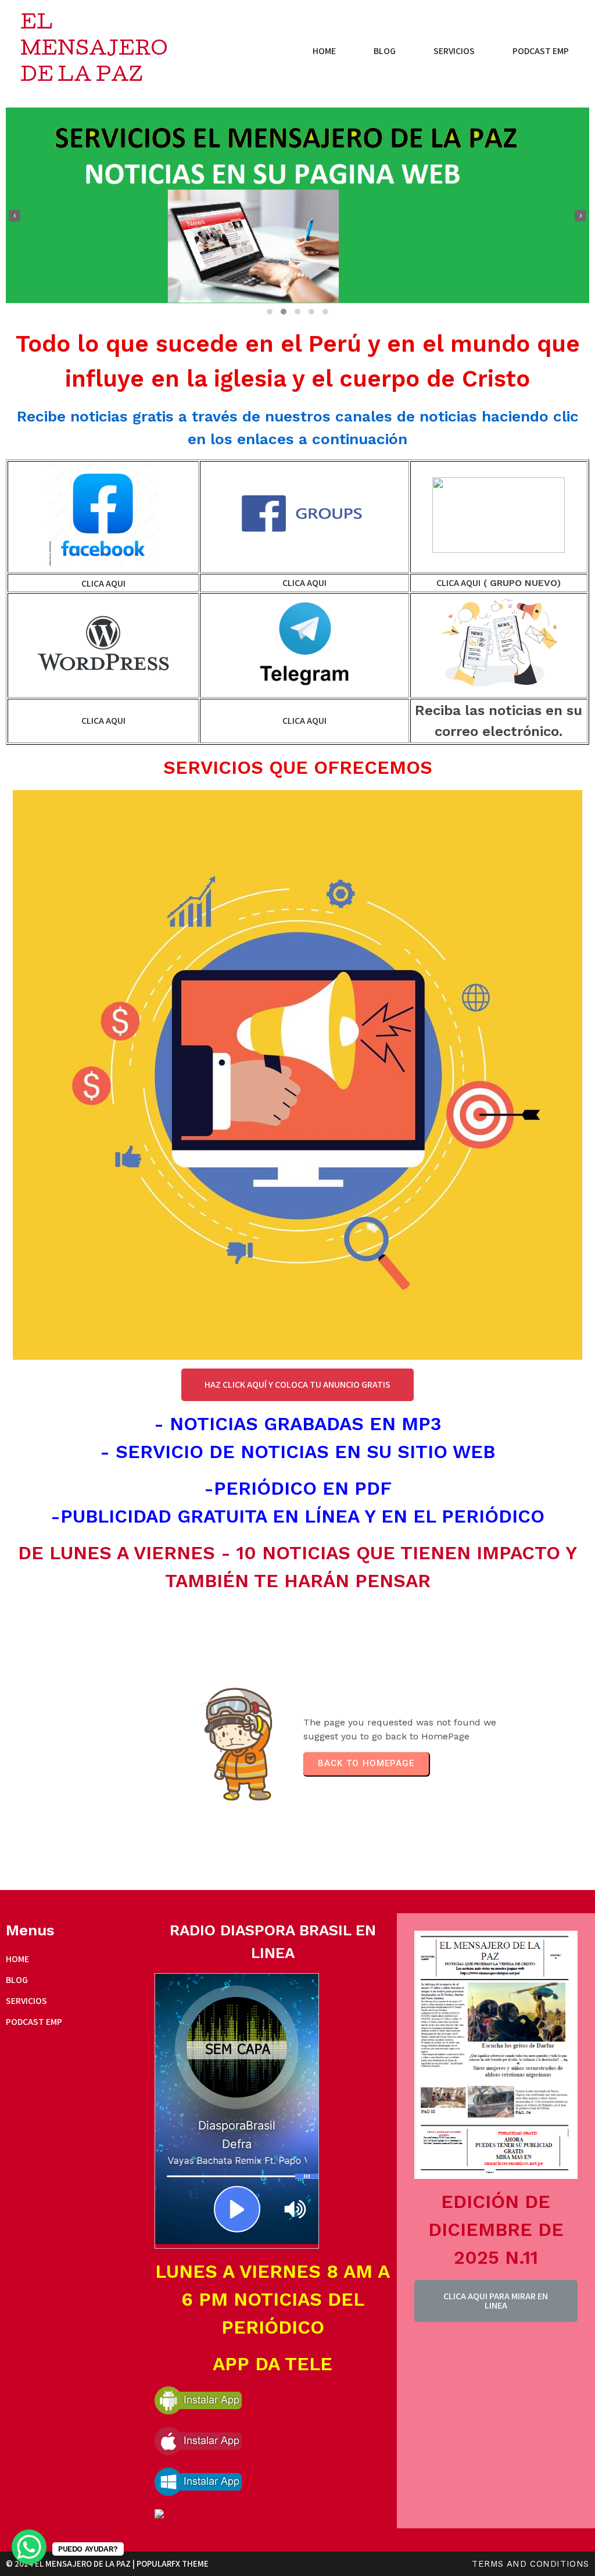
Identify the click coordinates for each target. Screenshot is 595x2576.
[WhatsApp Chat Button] (29, 2547)
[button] (270, 312)
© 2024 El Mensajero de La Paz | (71, 2564)
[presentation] (15, 216)
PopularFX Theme (173, 2564)
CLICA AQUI (103, 583)
